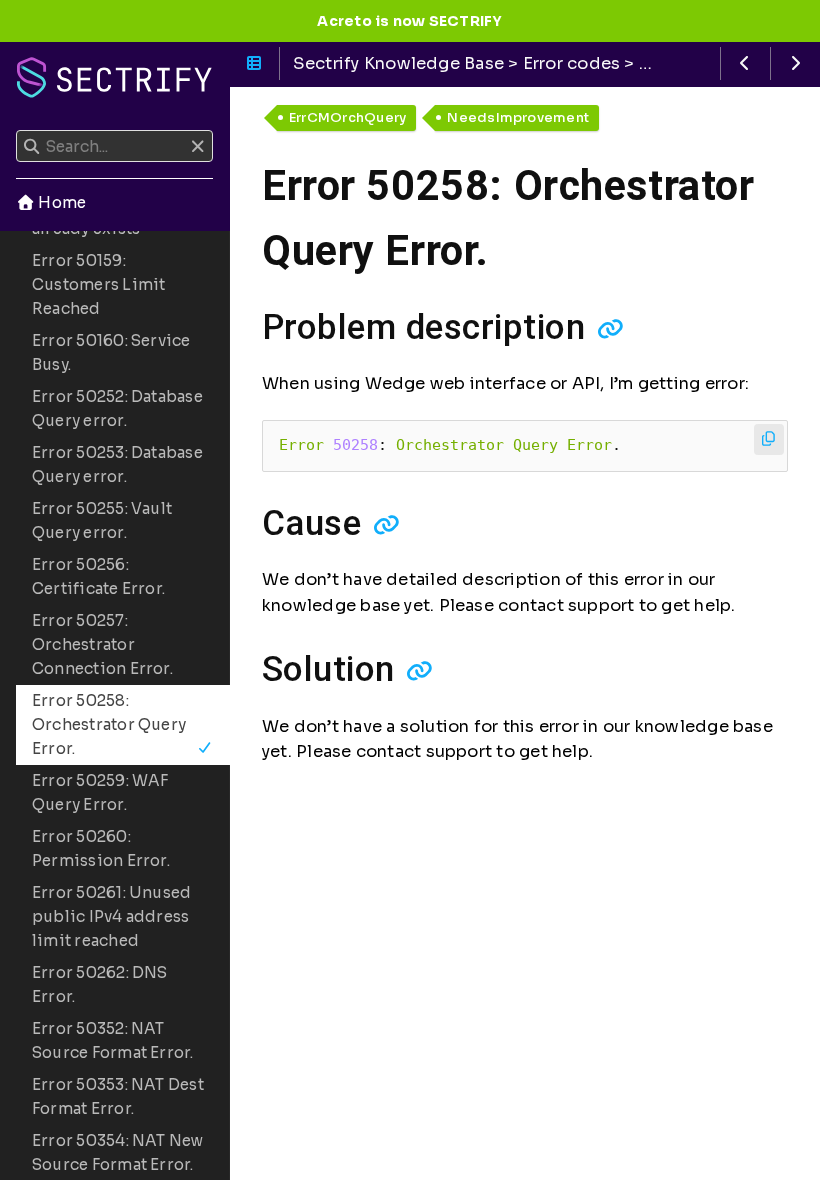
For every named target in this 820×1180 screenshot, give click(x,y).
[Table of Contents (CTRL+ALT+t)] (254, 63)
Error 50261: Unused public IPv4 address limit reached (111, 916)
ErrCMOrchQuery (347, 117)
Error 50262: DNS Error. (100, 984)
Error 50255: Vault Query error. (102, 520)
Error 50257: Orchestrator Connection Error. (102, 644)
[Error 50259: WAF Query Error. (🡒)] (795, 63)
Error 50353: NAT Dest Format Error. (118, 1096)
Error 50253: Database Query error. (117, 464)
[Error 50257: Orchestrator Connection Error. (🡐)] (745, 63)
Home (60, 202)
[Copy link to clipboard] (610, 328)
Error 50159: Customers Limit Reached (98, 284)
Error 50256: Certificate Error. (98, 576)
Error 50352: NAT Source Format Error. (113, 1040)
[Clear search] (197, 147)
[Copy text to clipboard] (769, 439)
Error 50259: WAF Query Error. (100, 792)
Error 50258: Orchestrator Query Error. (109, 724)
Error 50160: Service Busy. (111, 352)
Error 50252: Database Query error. (117, 408)
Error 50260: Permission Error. (101, 848)
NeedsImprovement (518, 117)
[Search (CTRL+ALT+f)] (31, 147)
